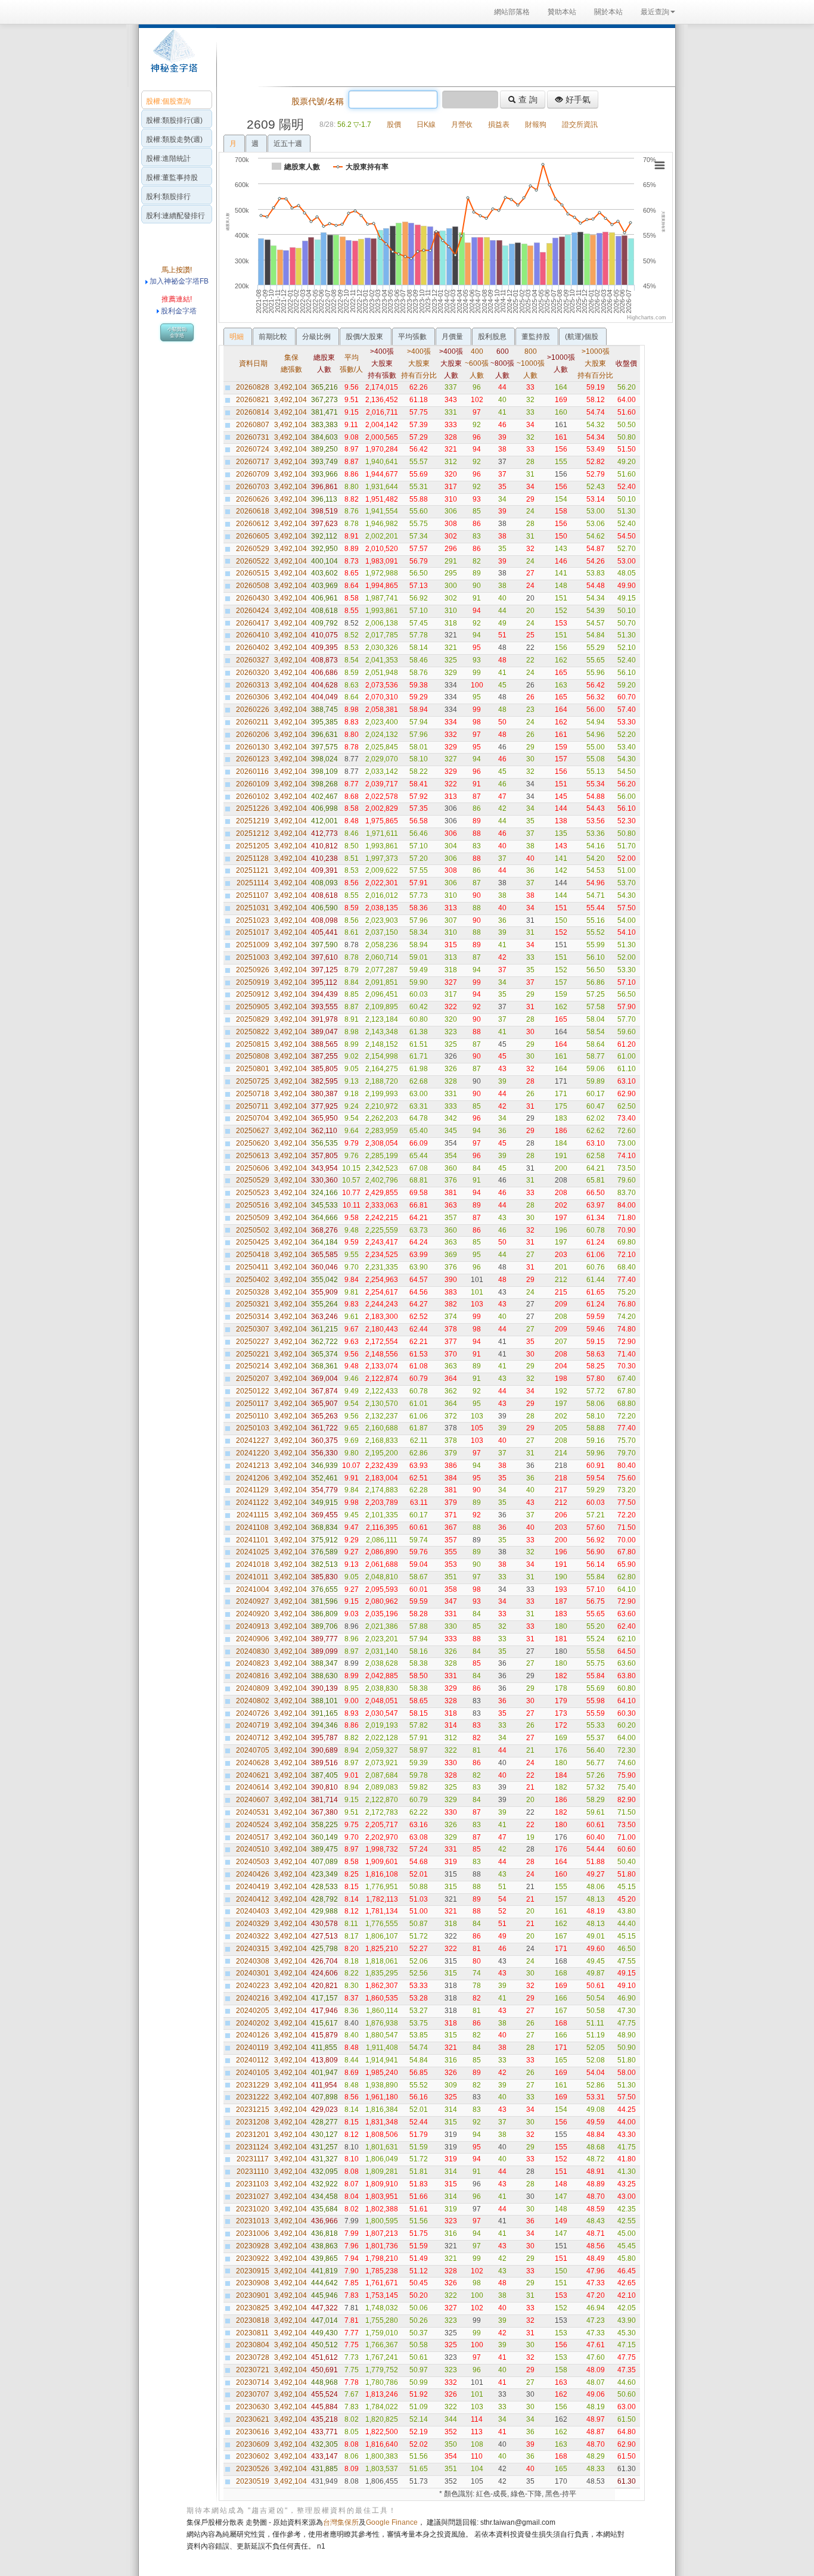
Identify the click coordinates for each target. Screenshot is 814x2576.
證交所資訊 (580, 125)
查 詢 (527, 99)
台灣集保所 (341, 2522)
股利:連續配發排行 (175, 216)
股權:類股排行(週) (174, 120)
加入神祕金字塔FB (178, 281)
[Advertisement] (443, 56)
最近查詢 (655, 12)
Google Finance (392, 2522)
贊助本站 (562, 12)
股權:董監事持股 (172, 178)
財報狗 (536, 125)
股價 (394, 125)
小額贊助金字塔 (177, 332)
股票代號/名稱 (318, 101)
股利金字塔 (179, 311)
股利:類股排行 (168, 197)
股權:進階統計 (168, 158)
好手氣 (577, 99)
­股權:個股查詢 (168, 101)
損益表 (499, 125)
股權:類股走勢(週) (174, 139)
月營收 (462, 125)
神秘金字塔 (173, 57)
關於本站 (608, 12)
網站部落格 (512, 12)
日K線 (426, 125)
